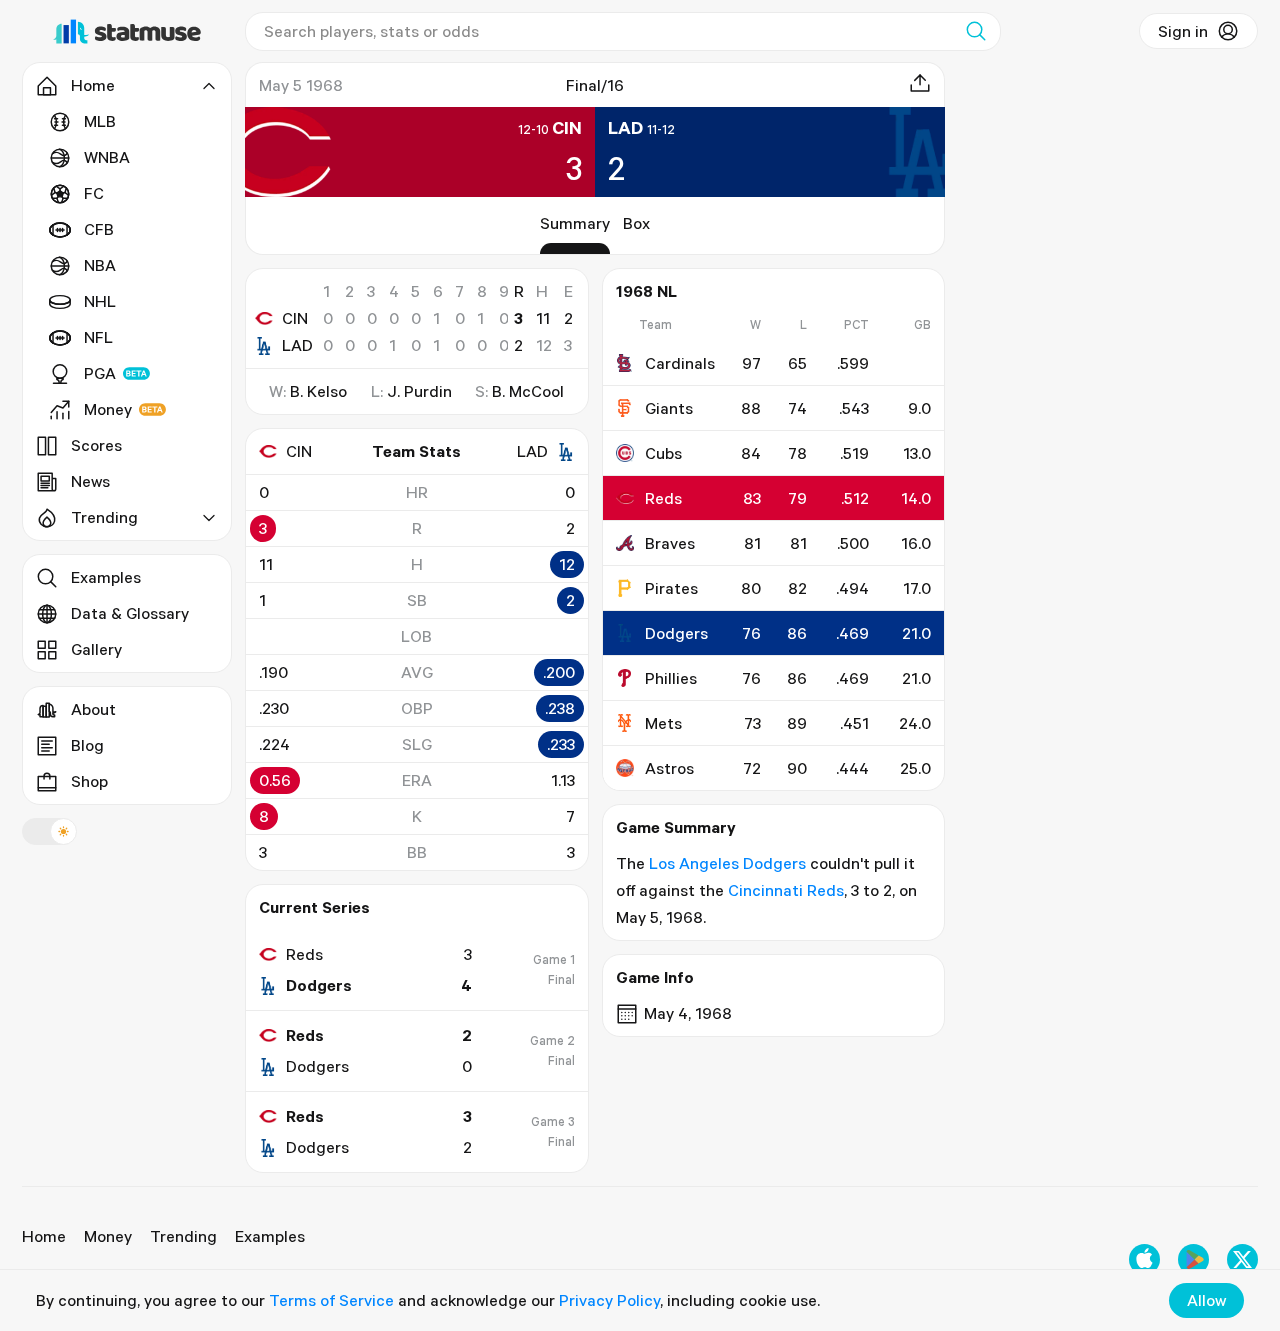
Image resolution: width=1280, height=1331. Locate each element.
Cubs (663, 453)
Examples (106, 577)
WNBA (107, 157)
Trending (183, 1236)
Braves (670, 543)
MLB (100, 121)
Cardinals (680, 363)
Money (108, 409)
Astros (669, 768)
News (90, 481)
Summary (575, 223)
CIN (295, 318)
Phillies (671, 678)
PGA (100, 373)
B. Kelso (318, 391)
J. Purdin (419, 391)
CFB (99, 229)
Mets (663, 723)
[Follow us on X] (1242, 1259)
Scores (96, 445)
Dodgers (676, 633)
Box (636, 223)
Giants (669, 408)
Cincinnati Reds (786, 890)
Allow (1206, 1300)
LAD (297, 345)
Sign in (1183, 31)
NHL (100, 301)
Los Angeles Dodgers (727, 863)
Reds (663, 498)
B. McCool (528, 391)
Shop (89, 781)
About (93, 709)
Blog (87, 745)
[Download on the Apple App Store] (1144, 1259)
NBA (100, 265)
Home (44, 1236)
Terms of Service (331, 1300)
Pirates (671, 588)
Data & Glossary (130, 613)
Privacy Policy (609, 1300)
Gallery (96, 649)
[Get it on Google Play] (1193, 1259)
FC (94, 193)
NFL (98, 337)
